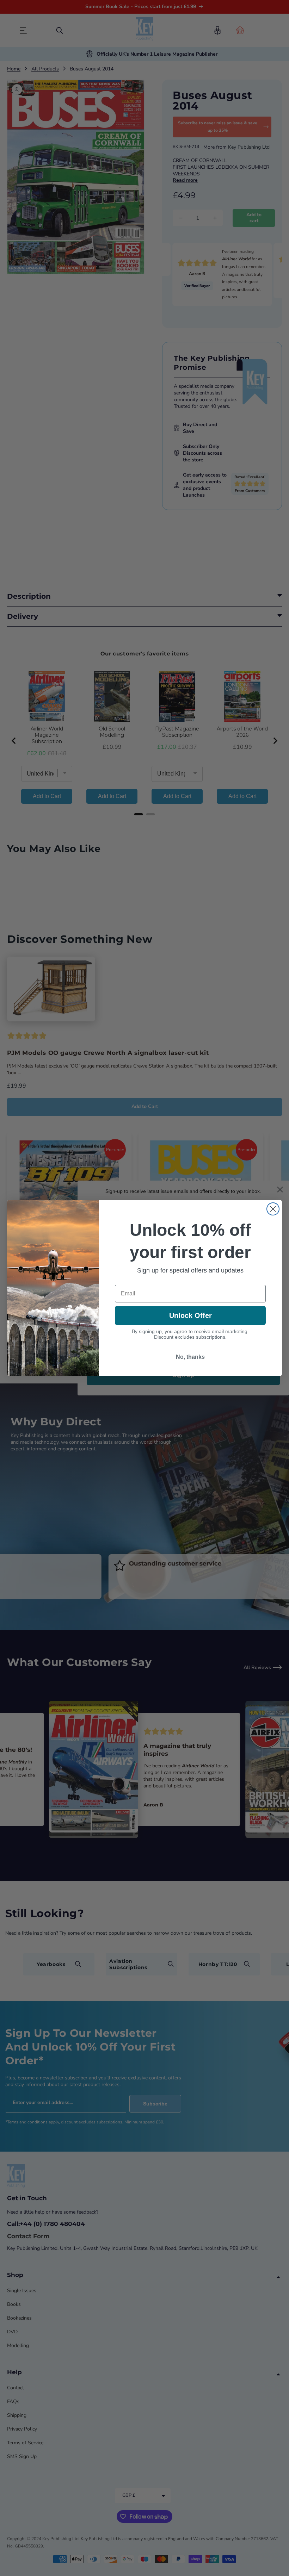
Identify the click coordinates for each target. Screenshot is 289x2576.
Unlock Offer (190, 1315)
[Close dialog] (273, 1209)
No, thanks (190, 1357)
